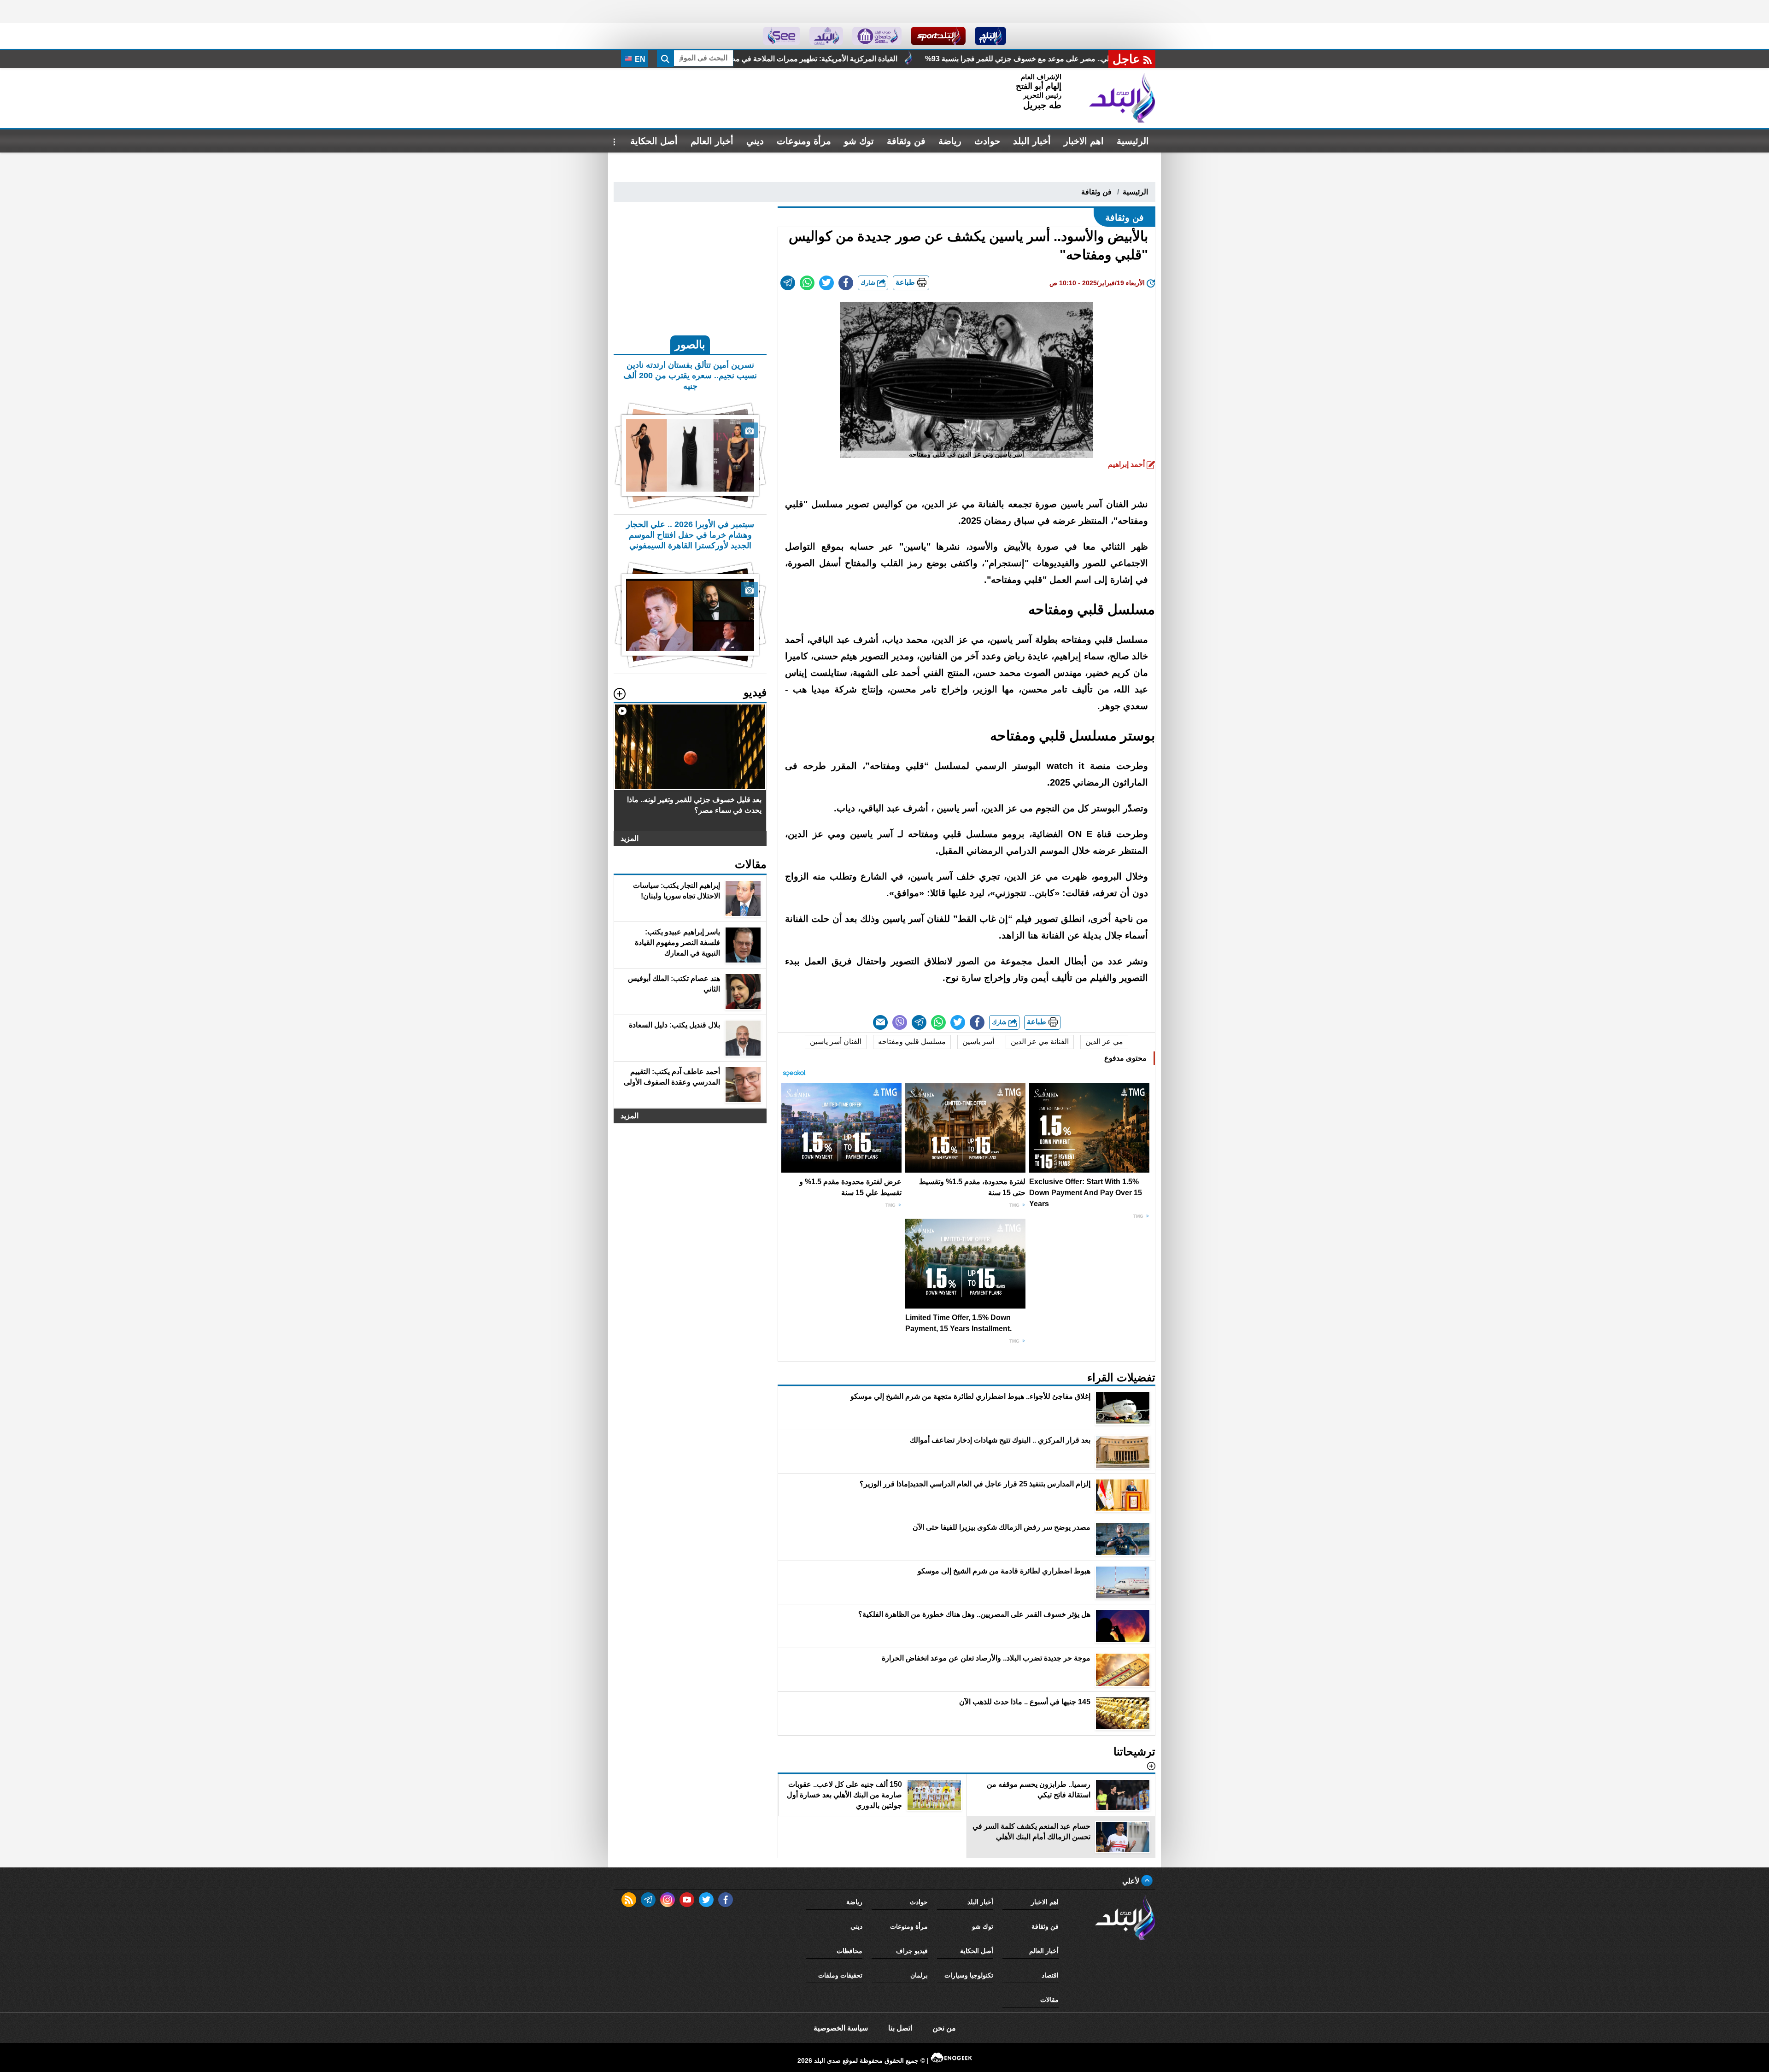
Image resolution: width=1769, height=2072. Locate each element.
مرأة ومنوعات (804, 141)
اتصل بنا (900, 2028)
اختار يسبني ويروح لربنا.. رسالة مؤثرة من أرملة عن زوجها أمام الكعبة (761, 59)
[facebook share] (846, 283)
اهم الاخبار (1084, 141)
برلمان (919, 1975)
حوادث (987, 141)
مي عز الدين (1104, 1042)
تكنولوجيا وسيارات (969, 1975)
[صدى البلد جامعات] (877, 36)
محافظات (849, 1951)
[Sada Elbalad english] (782, 36)
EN (639, 59)
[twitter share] (826, 283)
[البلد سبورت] (938, 36)
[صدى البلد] (1122, 98)
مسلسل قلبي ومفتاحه (912, 1042)
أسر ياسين (978, 1042)
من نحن (944, 2028)
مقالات (1049, 2000)
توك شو (859, 141)
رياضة (950, 141)
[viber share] (900, 1022)
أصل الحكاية (654, 141)
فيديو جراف (912, 1951)
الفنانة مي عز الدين (1040, 1042)
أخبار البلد (1032, 141)
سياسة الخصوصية (841, 2028)
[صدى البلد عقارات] (826, 36)
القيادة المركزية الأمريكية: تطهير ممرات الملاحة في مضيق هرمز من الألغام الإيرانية (1019, 59)
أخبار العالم (712, 141)
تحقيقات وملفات (840, 1975)
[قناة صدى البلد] (991, 36)
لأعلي (1132, 1881)
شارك (869, 283)
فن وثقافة (906, 141)
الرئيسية (1133, 141)
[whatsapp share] (807, 283)
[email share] (788, 283)
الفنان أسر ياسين (836, 1042)
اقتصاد (1050, 1975)
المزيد (630, 838)
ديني (755, 141)
